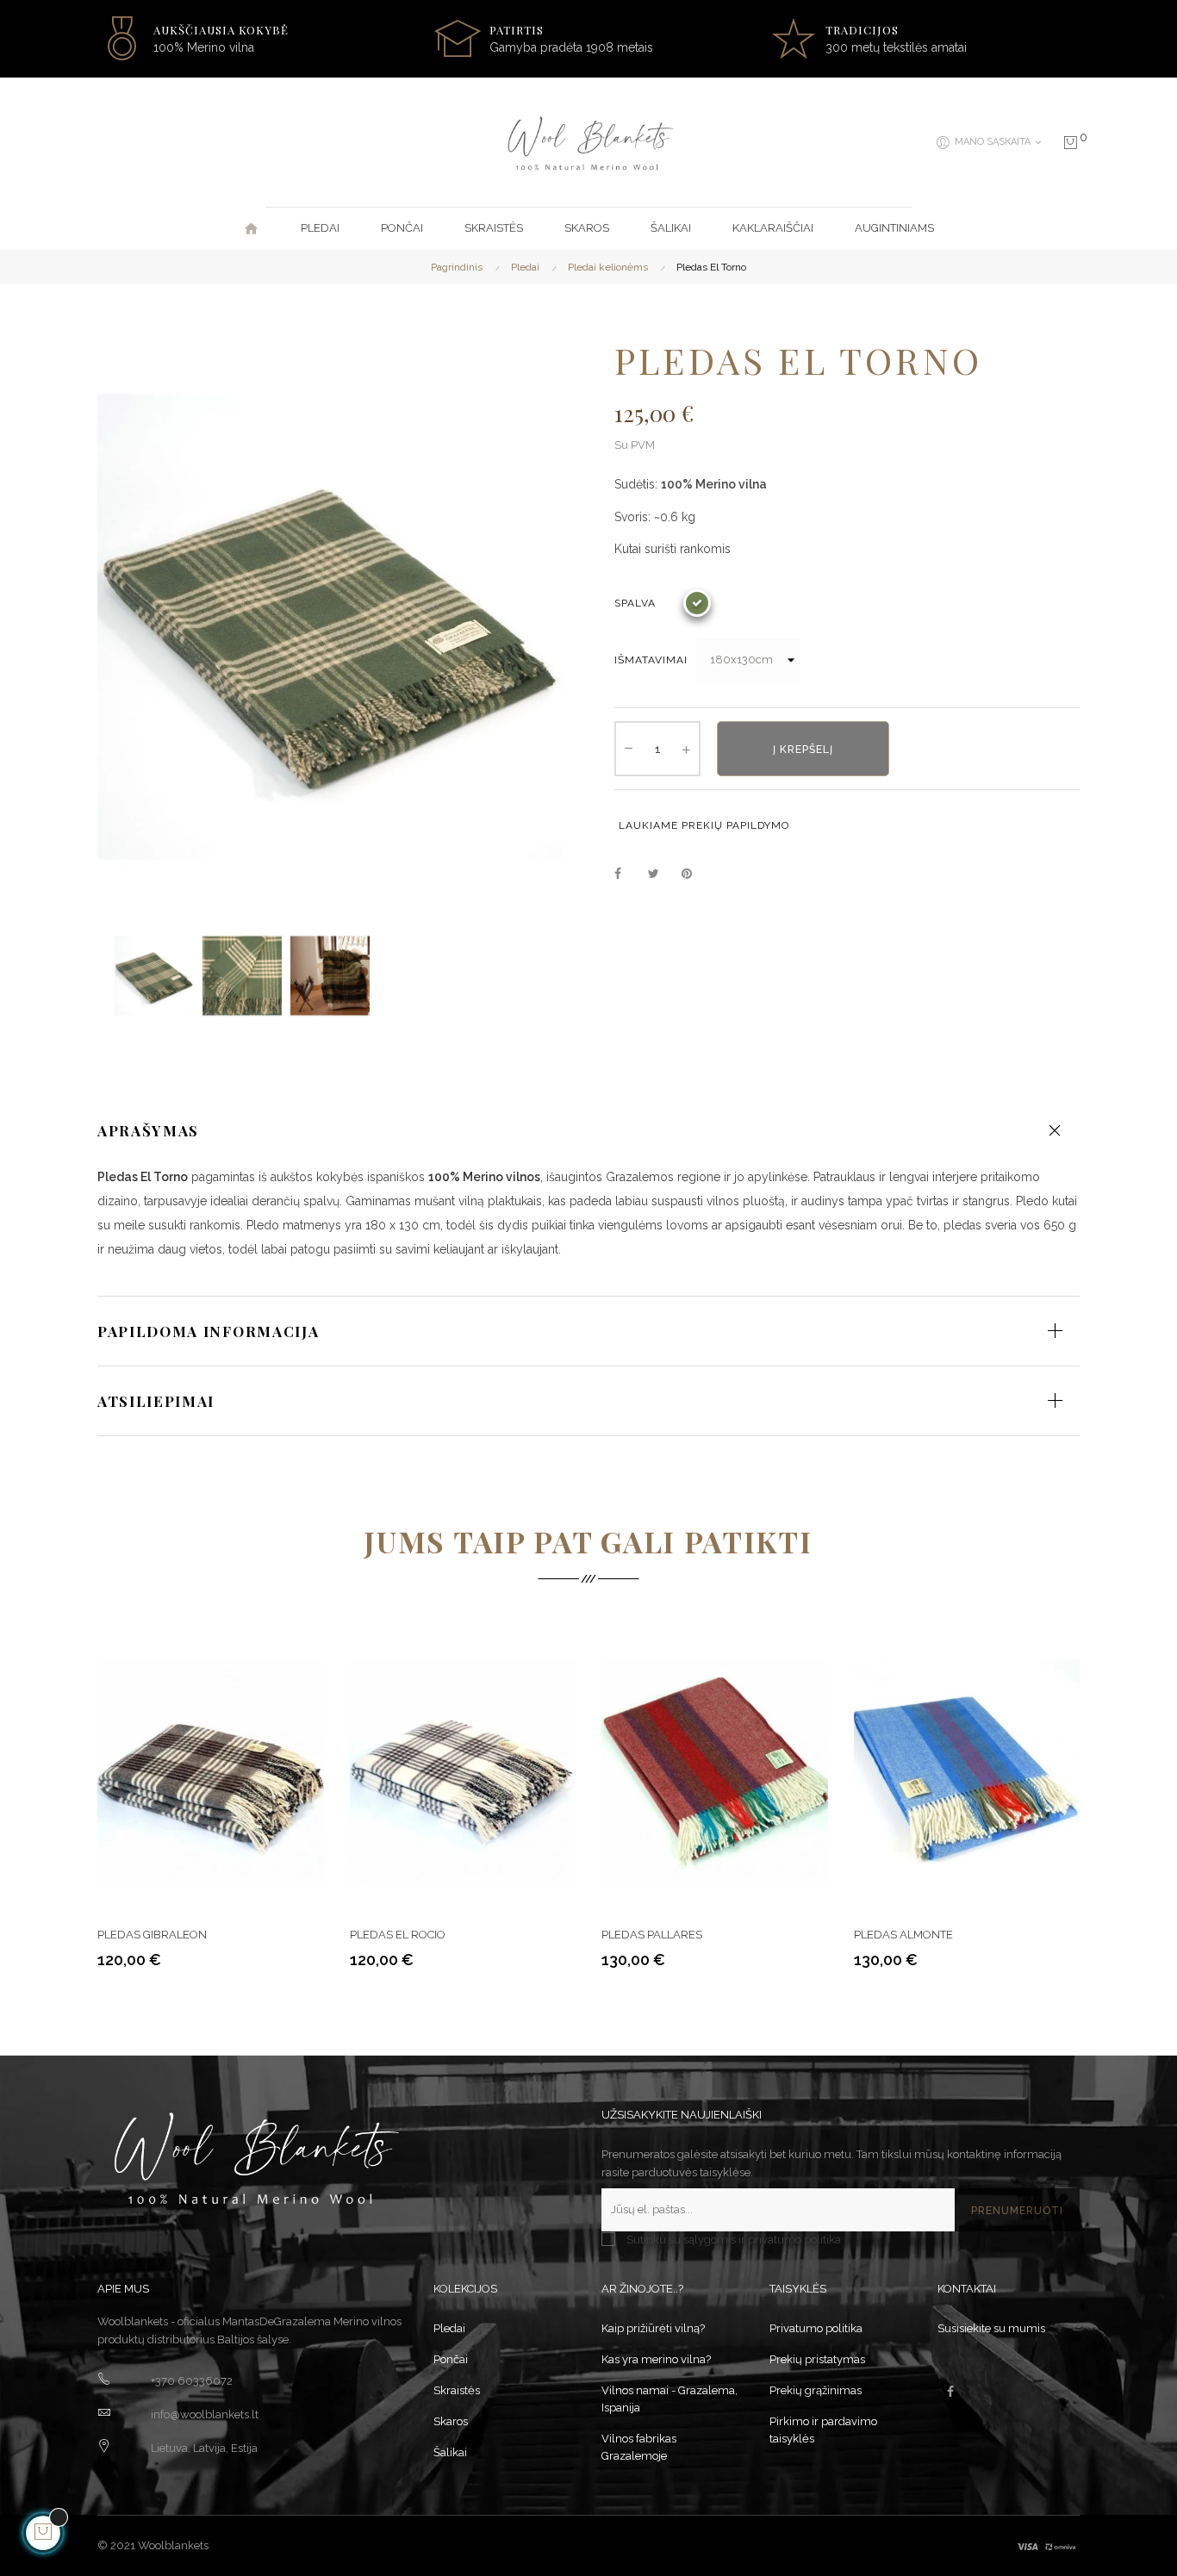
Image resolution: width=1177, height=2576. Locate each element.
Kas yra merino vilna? (656, 2359)
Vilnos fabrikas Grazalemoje (639, 2447)
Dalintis (627, 874)
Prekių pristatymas (817, 2359)
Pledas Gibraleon (152, 1935)
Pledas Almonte (903, 1935)
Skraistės (457, 2390)
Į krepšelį (803, 750)
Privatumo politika (816, 2328)
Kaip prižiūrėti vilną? (653, 2328)
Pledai (449, 2328)
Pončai (451, 2359)
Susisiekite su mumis (991, 2328)
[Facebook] (950, 2392)
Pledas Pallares (652, 1935)
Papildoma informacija (208, 1331)
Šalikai (450, 2452)
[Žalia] (697, 603)
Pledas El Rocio (398, 1935)
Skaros (451, 2421)
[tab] (588, 1130)
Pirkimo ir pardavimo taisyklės (823, 2430)
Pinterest (694, 874)
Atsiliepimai (156, 1401)
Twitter (661, 874)
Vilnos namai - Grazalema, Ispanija (669, 2399)
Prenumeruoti (1017, 2211)
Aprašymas (148, 1130)
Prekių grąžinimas (816, 2390)
